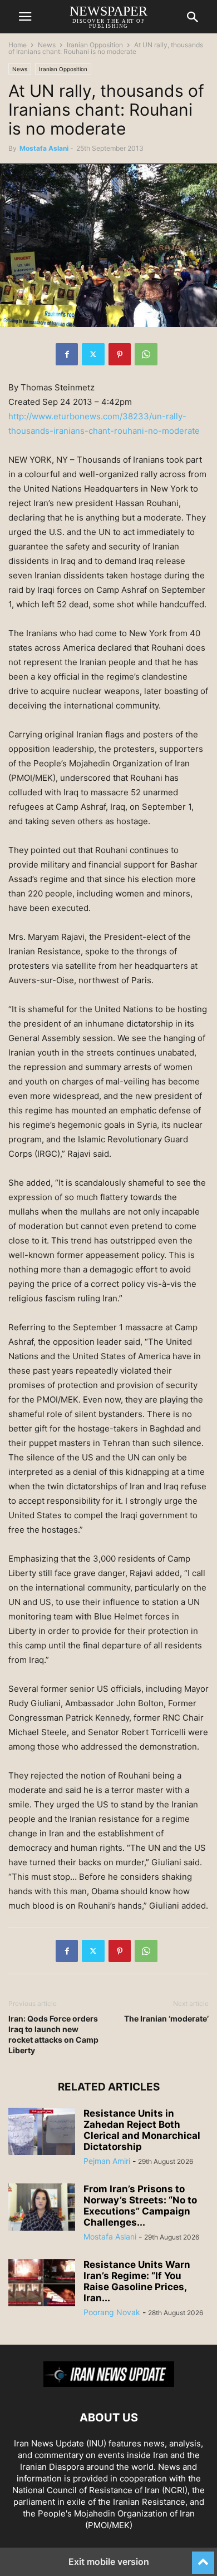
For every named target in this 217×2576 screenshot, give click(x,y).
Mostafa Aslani (44, 148)
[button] (25, 17)
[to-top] (203, 2558)
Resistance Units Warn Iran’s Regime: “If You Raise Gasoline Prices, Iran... (137, 2281)
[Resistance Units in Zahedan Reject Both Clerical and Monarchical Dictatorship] (42, 2133)
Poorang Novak (112, 2312)
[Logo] (109, 2384)
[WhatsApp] (146, 354)
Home (18, 45)
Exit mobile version (109, 2562)
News (47, 45)
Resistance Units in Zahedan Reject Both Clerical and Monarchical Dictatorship (142, 2130)
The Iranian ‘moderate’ (166, 2018)
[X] (93, 354)
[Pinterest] (120, 354)
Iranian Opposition (95, 45)
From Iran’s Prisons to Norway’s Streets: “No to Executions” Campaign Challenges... (140, 2206)
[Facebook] (67, 354)
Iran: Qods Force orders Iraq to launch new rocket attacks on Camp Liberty (53, 2034)
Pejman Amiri (107, 2161)
